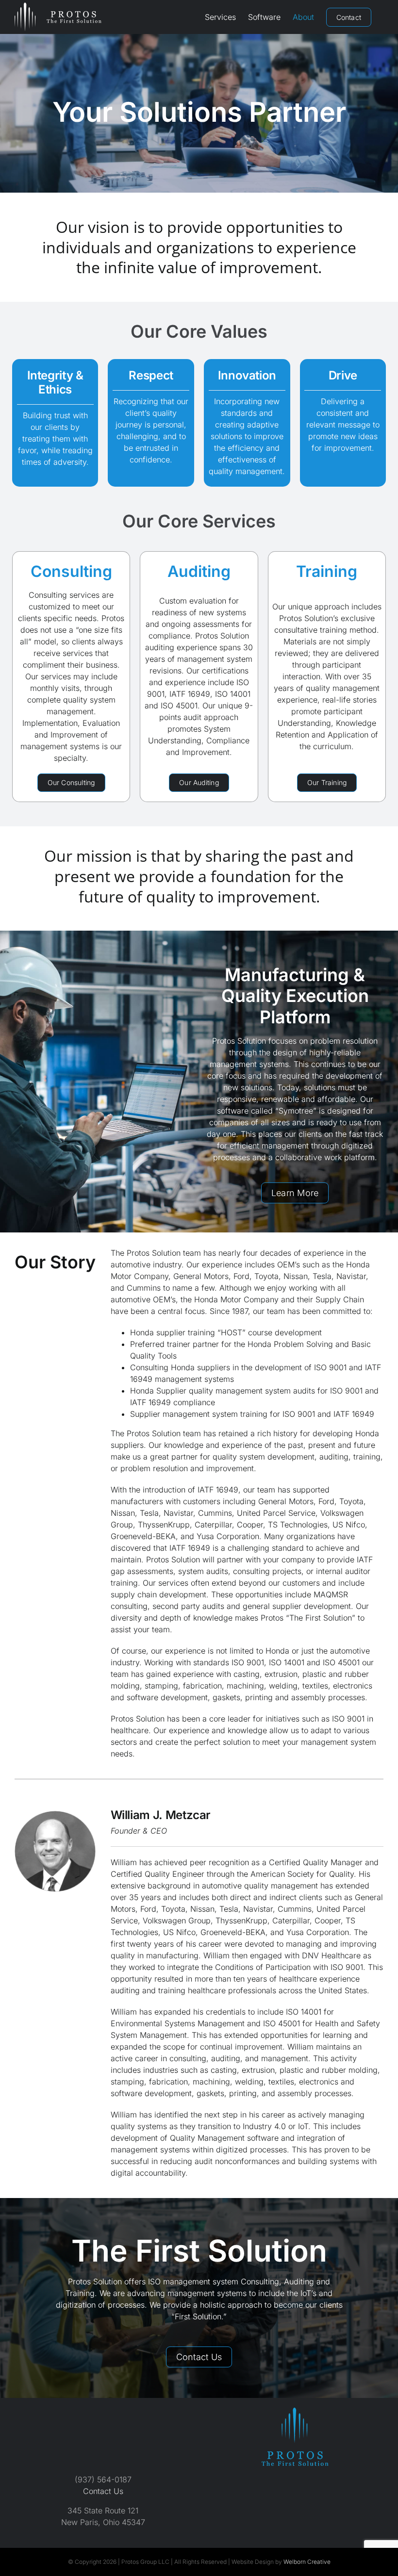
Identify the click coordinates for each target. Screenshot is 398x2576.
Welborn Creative (307, 2562)
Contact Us (103, 2491)
